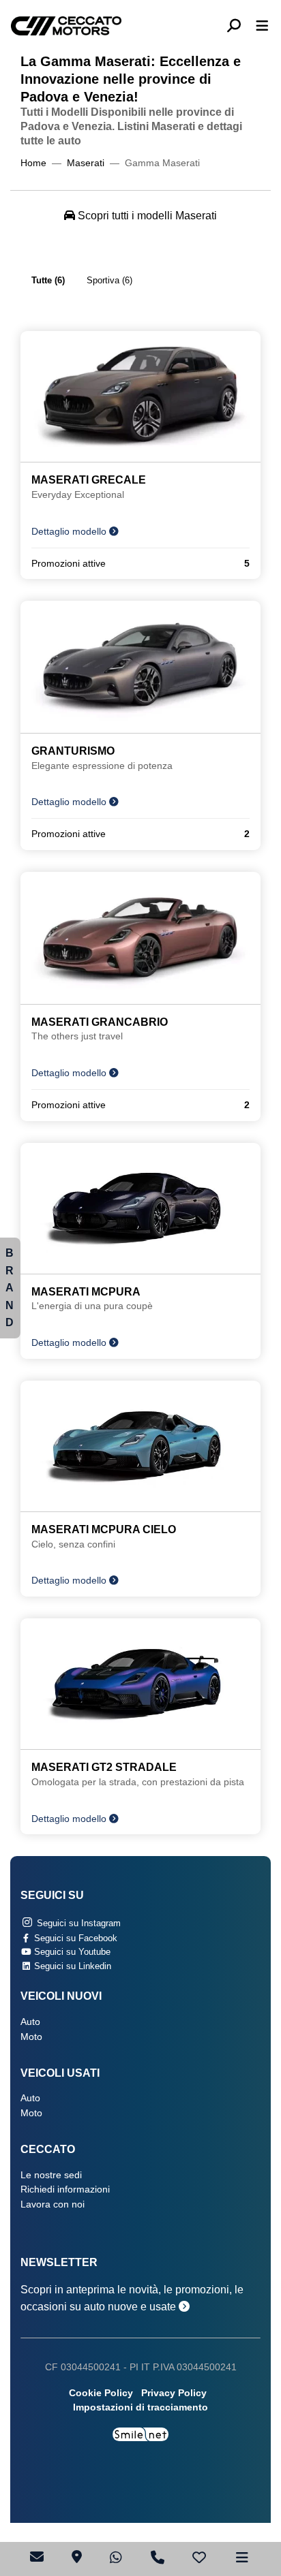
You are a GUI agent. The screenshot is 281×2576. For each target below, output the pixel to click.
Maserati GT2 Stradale (104, 1767)
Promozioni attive (140, 564)
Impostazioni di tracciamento (140, 2407)
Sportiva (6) (109, 280)
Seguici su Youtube (71, 1952)
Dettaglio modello (70, 532)
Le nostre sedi (51, 2175)
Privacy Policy (174, 2393)
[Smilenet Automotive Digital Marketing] (141, 2433)
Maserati (86, 163)
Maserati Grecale (89, 480)
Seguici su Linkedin (71, 1966)
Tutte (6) (48, 280)
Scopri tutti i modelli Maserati (146, 216)
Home (33, 163)
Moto (31, 2037)
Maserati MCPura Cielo (104, 1529)
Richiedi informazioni (65, 2189)
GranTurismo (73, 751)
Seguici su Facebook (74, 1938)
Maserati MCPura (86, 1292)
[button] (239, 26)
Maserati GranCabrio (100, 1022)
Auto (30, 2022)
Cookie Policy (101, 2393)
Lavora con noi (53, 2204)
